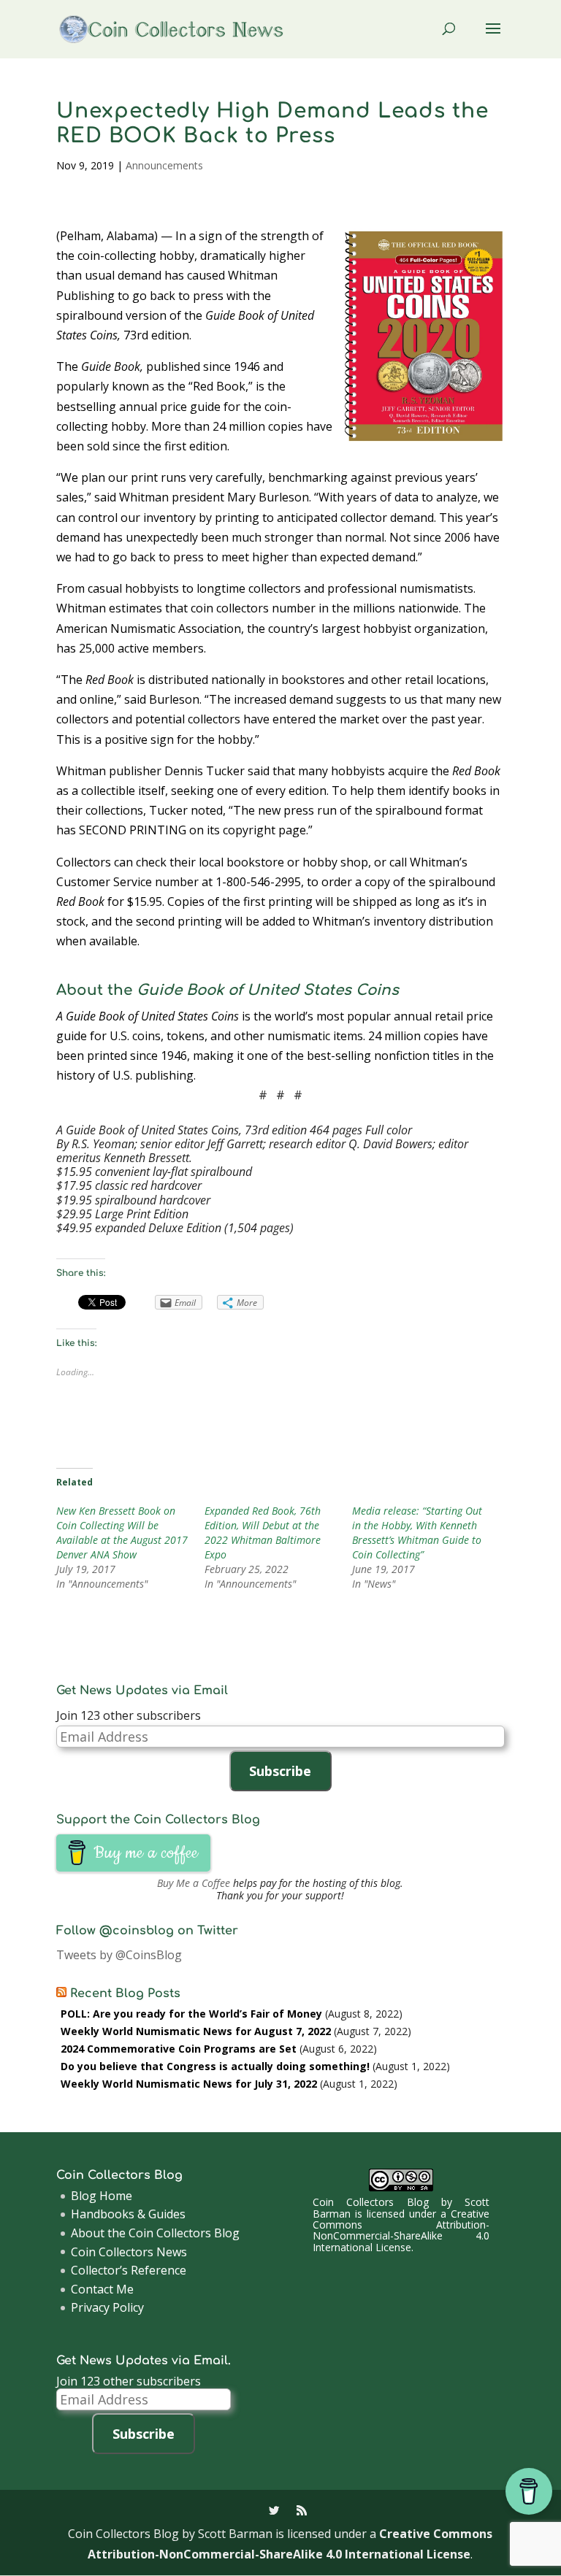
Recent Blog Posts (125, 1993)
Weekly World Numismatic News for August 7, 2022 (196, 2031)
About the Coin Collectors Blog (155, 2233)
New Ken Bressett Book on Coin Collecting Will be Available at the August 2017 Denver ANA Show (122, 1533)
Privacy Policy (107, 2307)
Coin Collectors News (129, 2252)
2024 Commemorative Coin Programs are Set (179, 2049)
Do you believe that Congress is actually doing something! (215, 2066)
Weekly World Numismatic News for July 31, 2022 (189, 2084)
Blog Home (102, 2196)
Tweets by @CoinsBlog (119, 1955)
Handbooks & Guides (128, 2214)
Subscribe (280, 1771)
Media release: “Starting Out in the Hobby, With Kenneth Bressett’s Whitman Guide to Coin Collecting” (417, 1533)
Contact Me (102, 2289)
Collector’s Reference (129, 2270)
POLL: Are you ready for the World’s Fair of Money (191, 2014)
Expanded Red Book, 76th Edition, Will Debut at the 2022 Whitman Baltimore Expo (263, 1533)
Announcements (164, 165)
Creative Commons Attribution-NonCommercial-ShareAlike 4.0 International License (401, 2230)
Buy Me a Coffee (194, 1883)
